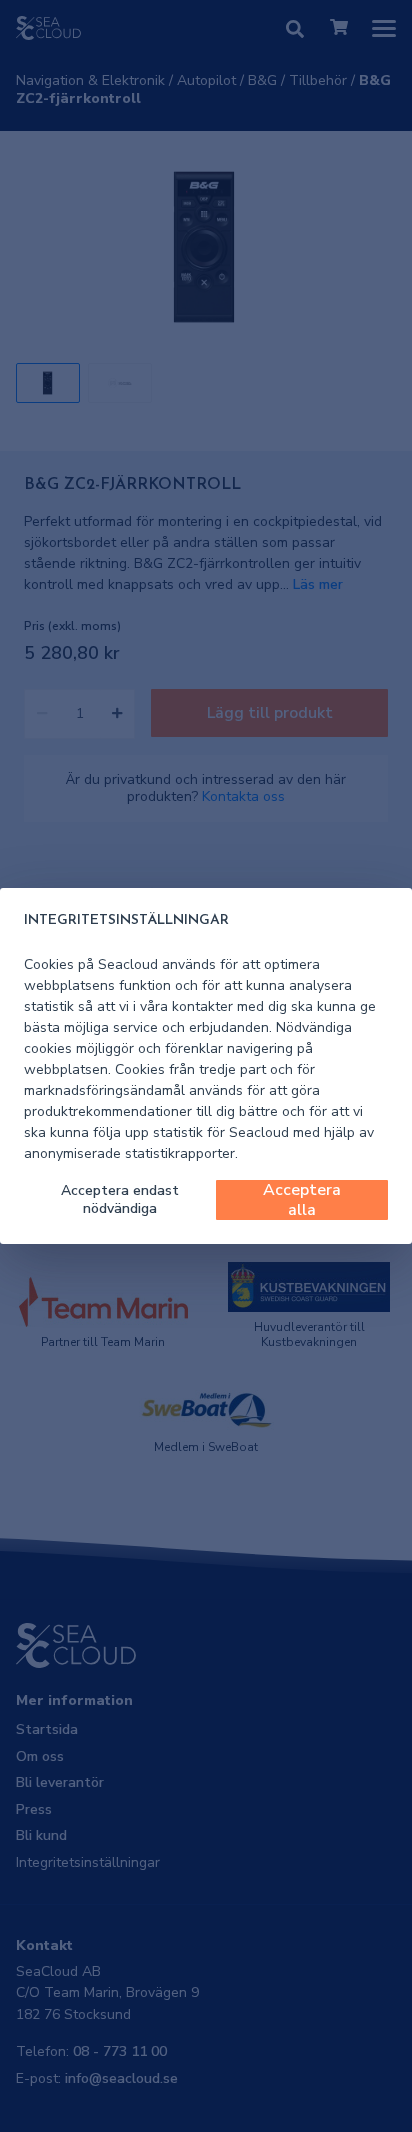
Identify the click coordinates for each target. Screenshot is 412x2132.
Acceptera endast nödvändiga (120, 1199)
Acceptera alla (302, 1200)
